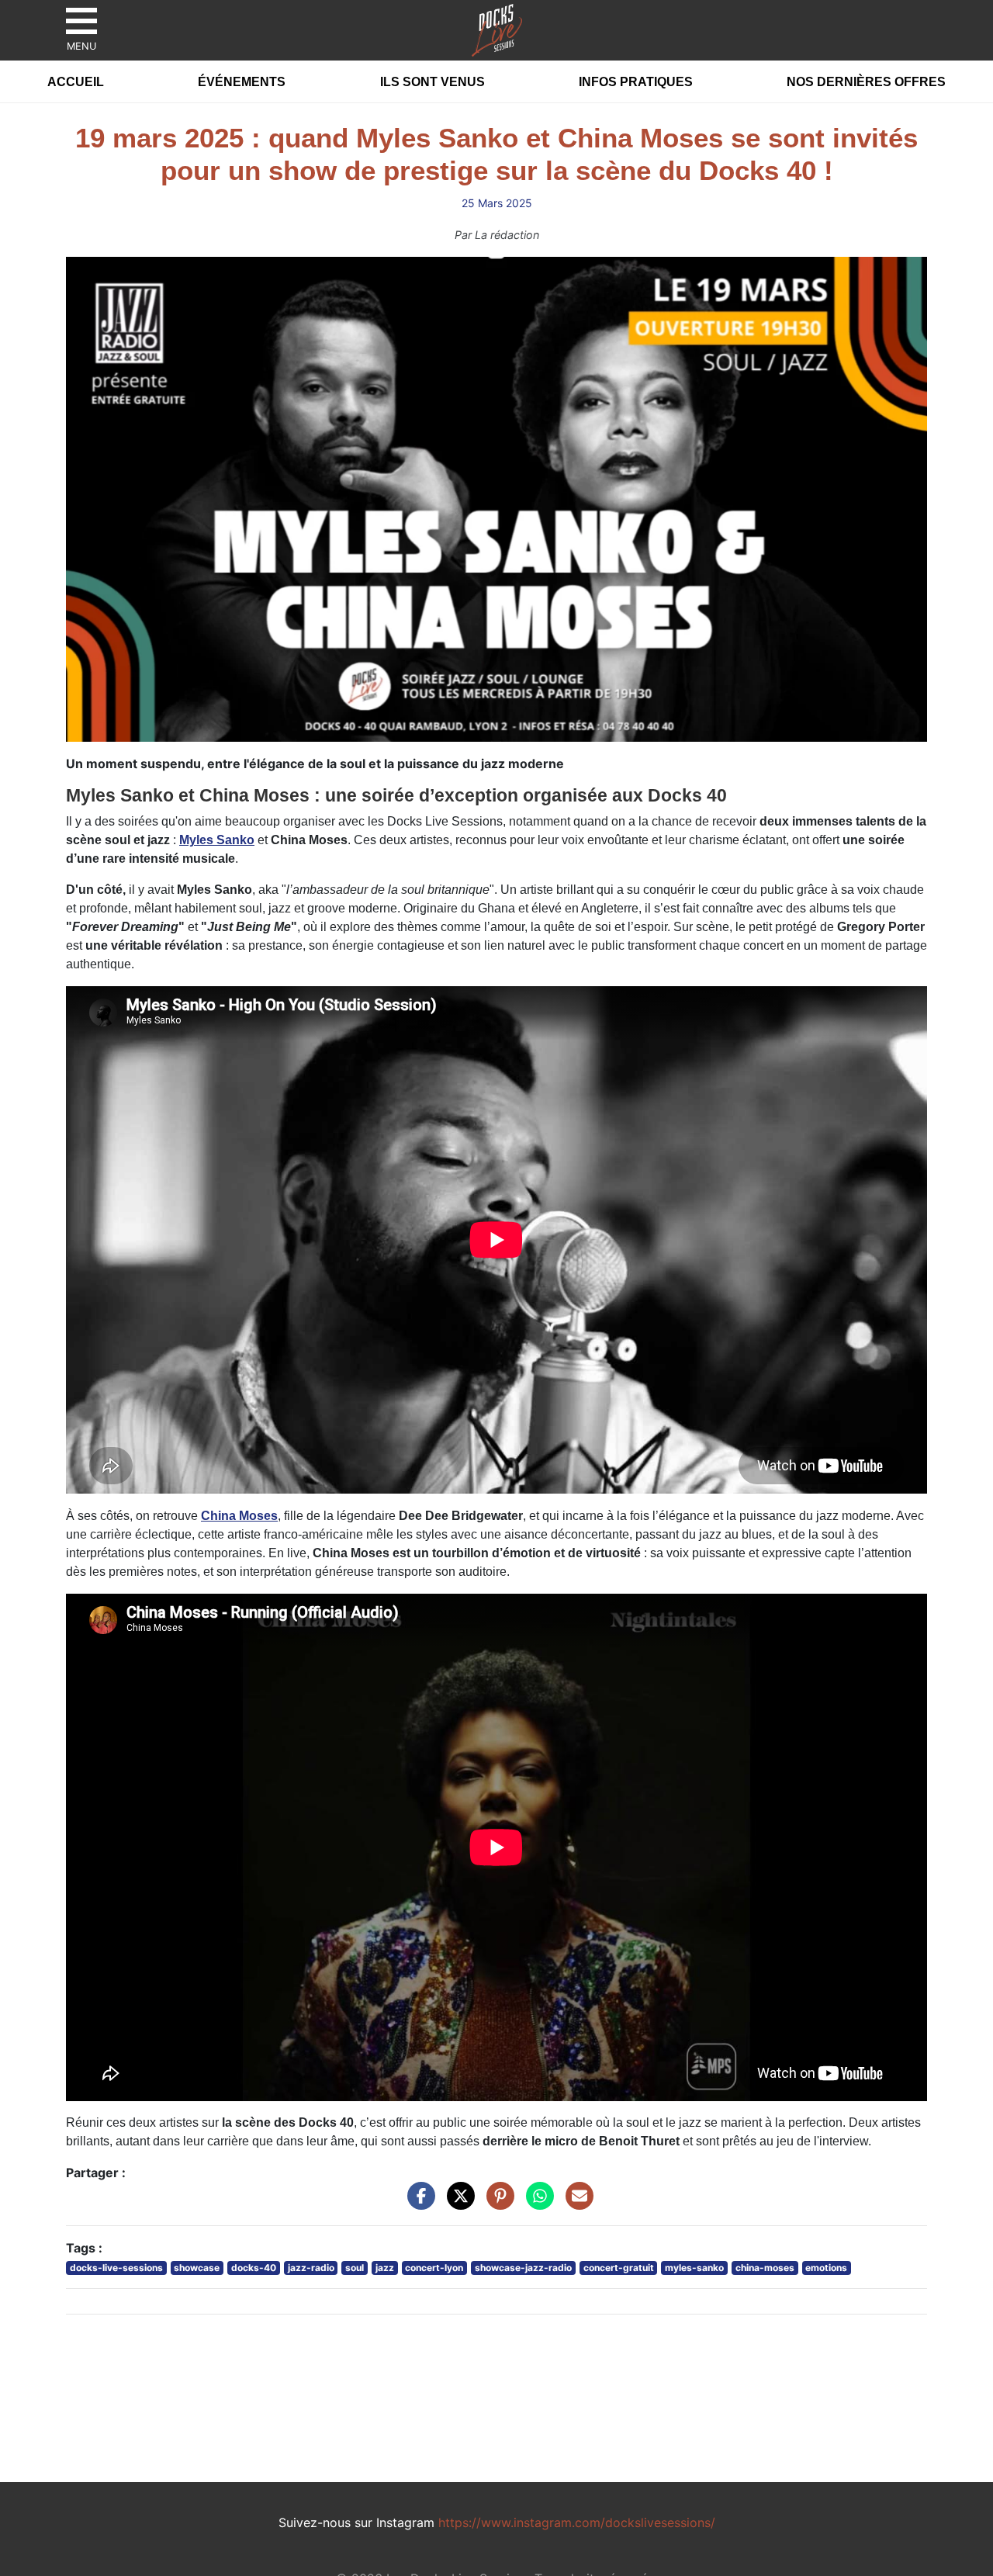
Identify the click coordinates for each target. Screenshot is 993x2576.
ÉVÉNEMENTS (242, 82)
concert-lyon (434, 2268)
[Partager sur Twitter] (457, 2204)
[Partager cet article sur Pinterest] (496, 2204)
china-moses (765, 2268)
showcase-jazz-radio (523, 2268)
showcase (197, 2268)
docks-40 (254, 2268)
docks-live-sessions (116, 2268)
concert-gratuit (619, 2268)
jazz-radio (311, 2268)
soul (355, 2268)
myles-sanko (694, 2268)
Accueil (76, 82)
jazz (385, 2268)
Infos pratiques (636, 82)
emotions (826, 2268)
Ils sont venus (432, 82)
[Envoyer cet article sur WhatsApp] (536, 2204)
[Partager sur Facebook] (417, 2204)
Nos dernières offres (866, 82)
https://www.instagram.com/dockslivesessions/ (577, 2522)
